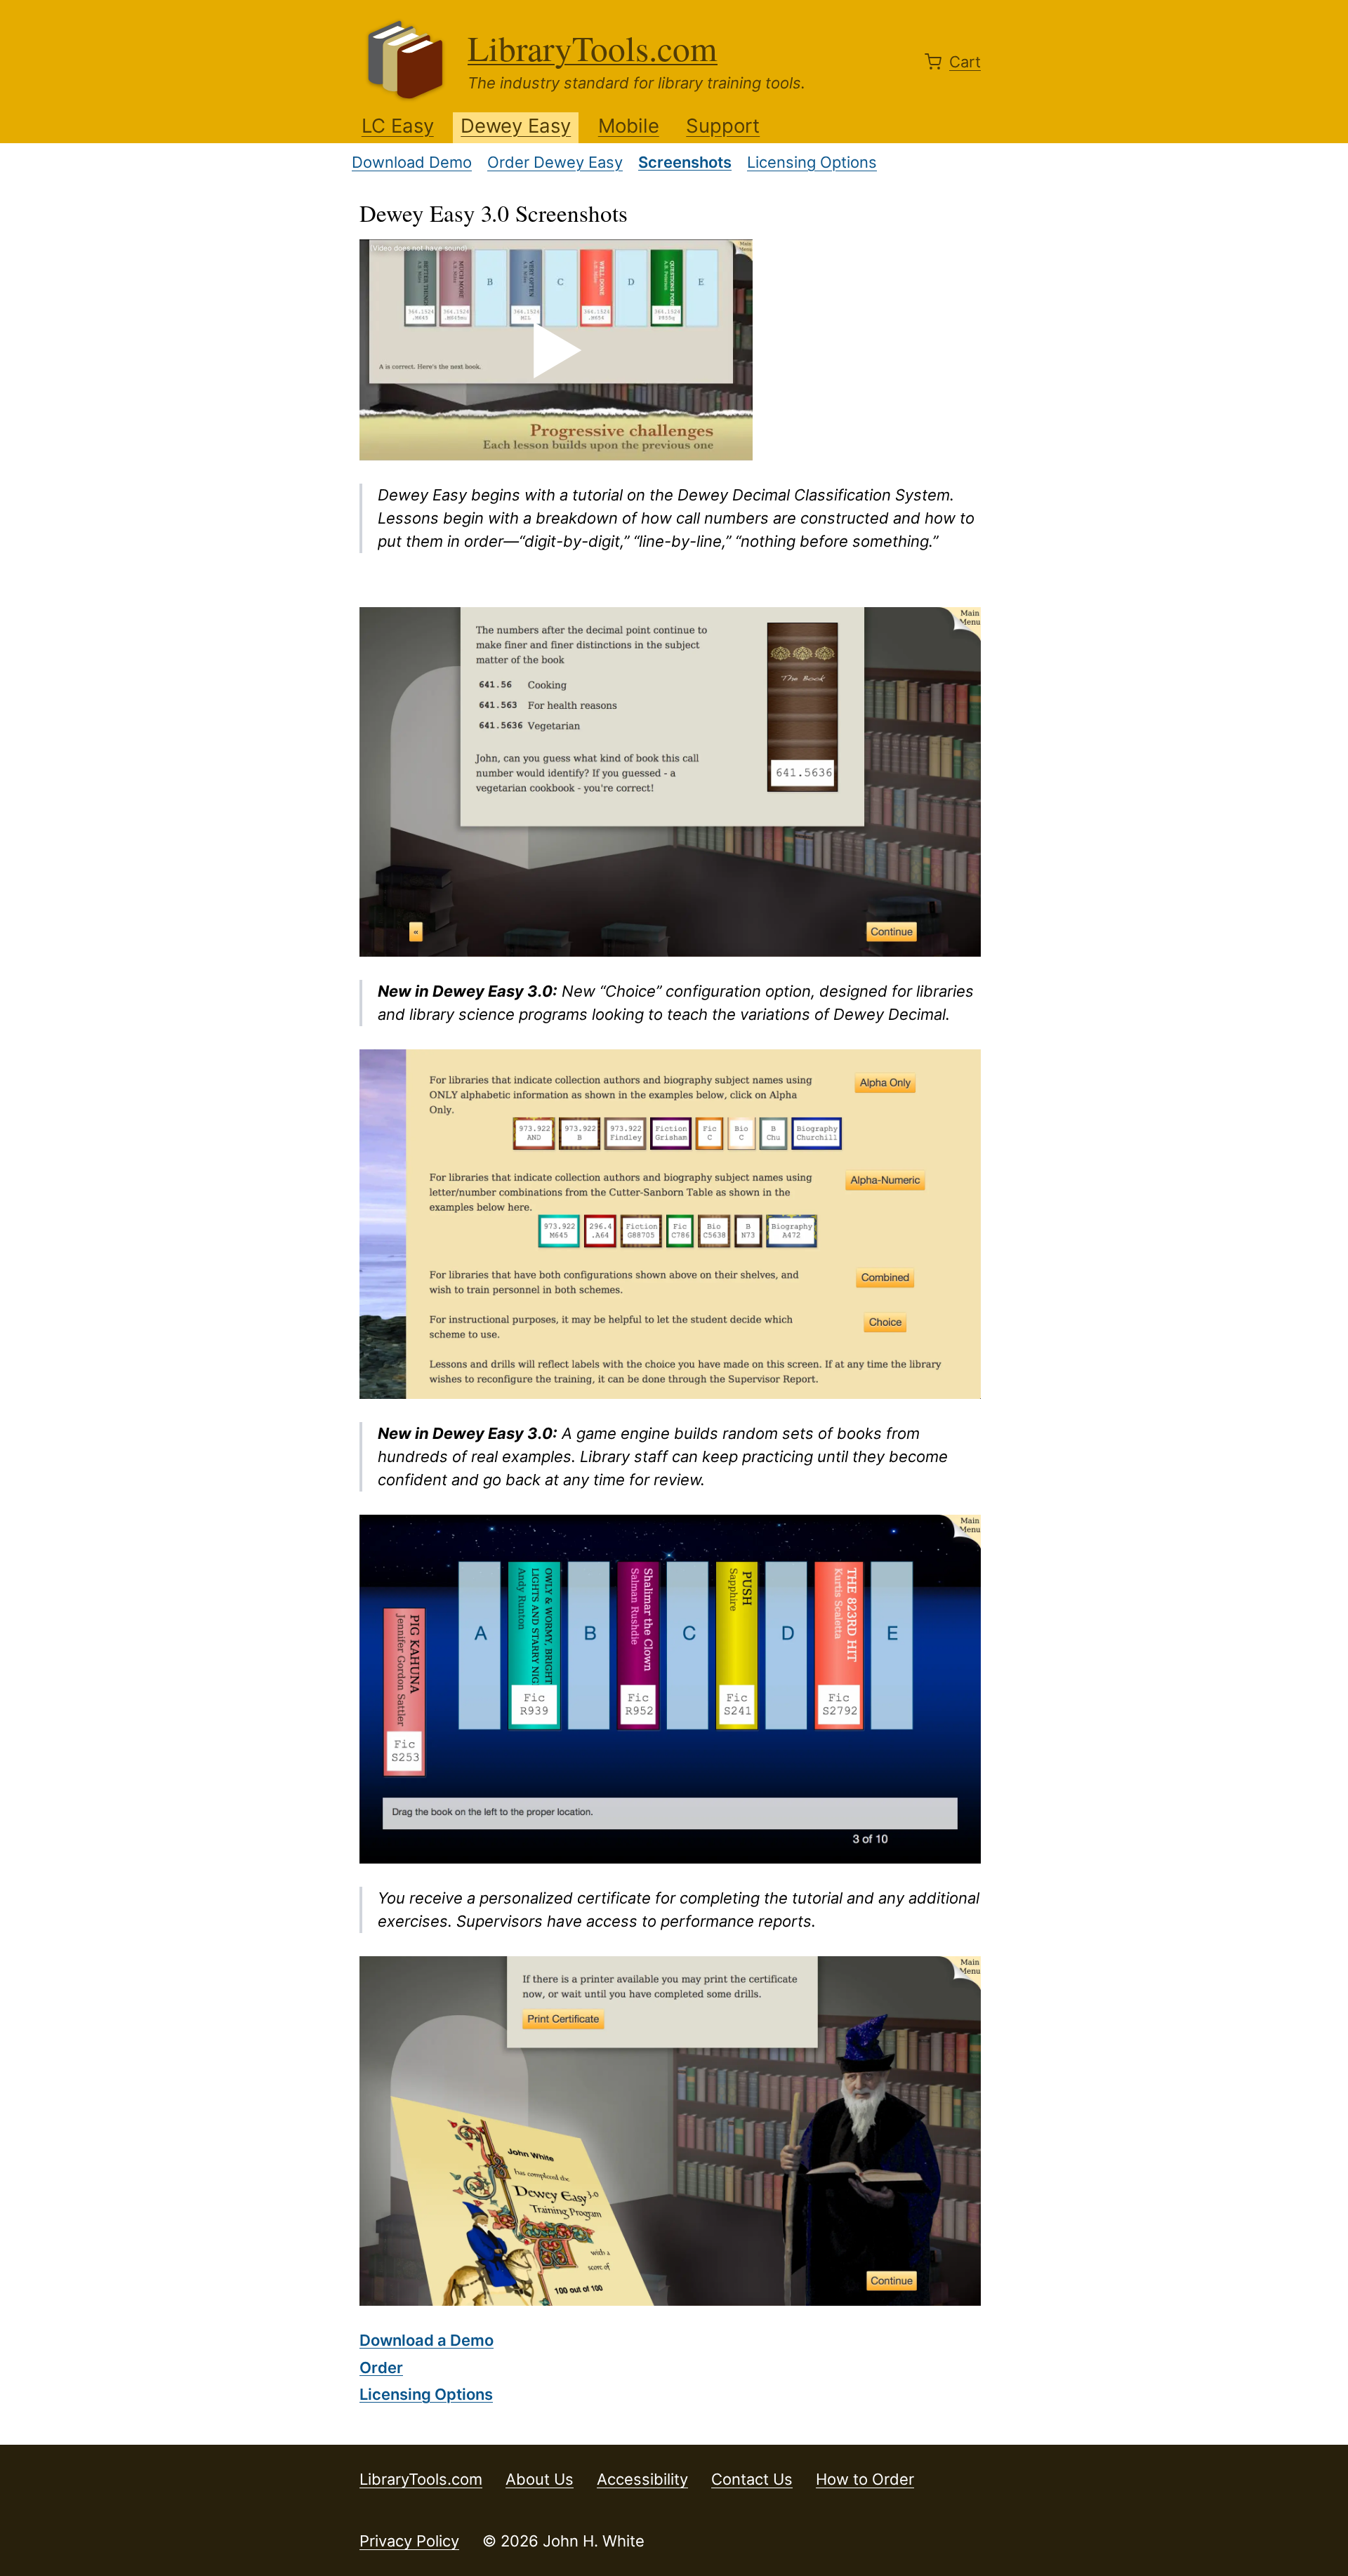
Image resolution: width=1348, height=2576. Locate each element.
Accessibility (642, 2479)
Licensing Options (812, 162)
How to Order (865, 2479)
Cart (965, 62)
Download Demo (412, 162)
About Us (540, 2479)
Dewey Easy (516, 126)
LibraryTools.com (593, 48)
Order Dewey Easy (555, 162)
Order (381, 2368)
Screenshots (685, 162)
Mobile (629, 126)
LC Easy (398, 126)
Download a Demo (427, 2340)
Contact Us (752, 2479)
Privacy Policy (409, 2541)
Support (723, 126)
